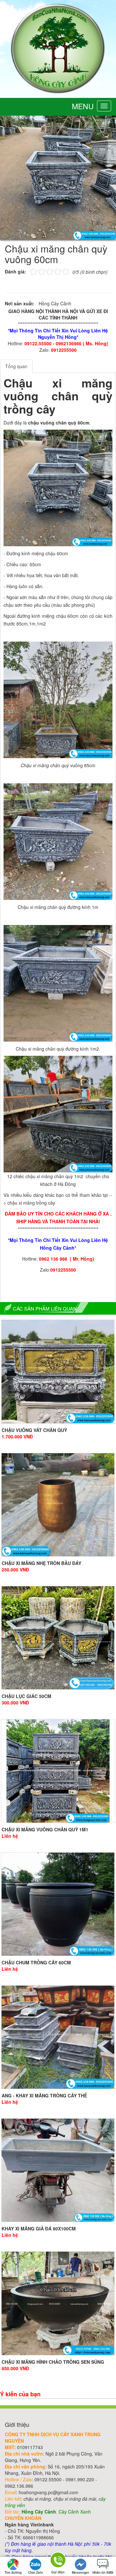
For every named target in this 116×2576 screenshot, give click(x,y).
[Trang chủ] (58, 48)
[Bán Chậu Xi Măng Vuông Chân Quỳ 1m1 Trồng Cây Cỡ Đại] (58, 1771)
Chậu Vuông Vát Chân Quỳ (34, 1430)
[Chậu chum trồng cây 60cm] (58, 1904)
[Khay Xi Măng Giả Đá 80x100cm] (58, 2170)
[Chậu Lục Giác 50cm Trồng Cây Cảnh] (58, 1638)
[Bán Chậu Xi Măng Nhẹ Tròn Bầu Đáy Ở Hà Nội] (58, 1505)
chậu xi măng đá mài (75, 2499)
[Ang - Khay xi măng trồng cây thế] (58, 2037)
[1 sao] (33, 271)
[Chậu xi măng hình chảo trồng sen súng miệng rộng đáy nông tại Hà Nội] (58, 2303)
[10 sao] (30, 271)
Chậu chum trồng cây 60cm (36, 1962)
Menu (83, 106)
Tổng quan (16, 366)
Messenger (81, 2572)
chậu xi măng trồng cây (31, 1203)
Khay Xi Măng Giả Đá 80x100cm (39, 2228)
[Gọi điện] (58, 2561)
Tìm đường (13, 2572)
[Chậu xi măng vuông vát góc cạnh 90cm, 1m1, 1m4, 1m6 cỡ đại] (58, 1371)
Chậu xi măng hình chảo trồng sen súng (53, 2362)
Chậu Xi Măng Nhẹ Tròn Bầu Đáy (41, 1563)
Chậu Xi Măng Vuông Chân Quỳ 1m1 (45, 1829)
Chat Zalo (35, 2572)
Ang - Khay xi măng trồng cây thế (44, 2095)
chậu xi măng (37, 2499)
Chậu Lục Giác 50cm (26, 1696)
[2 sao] (37, 271)
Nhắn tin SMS (103, 2572)
